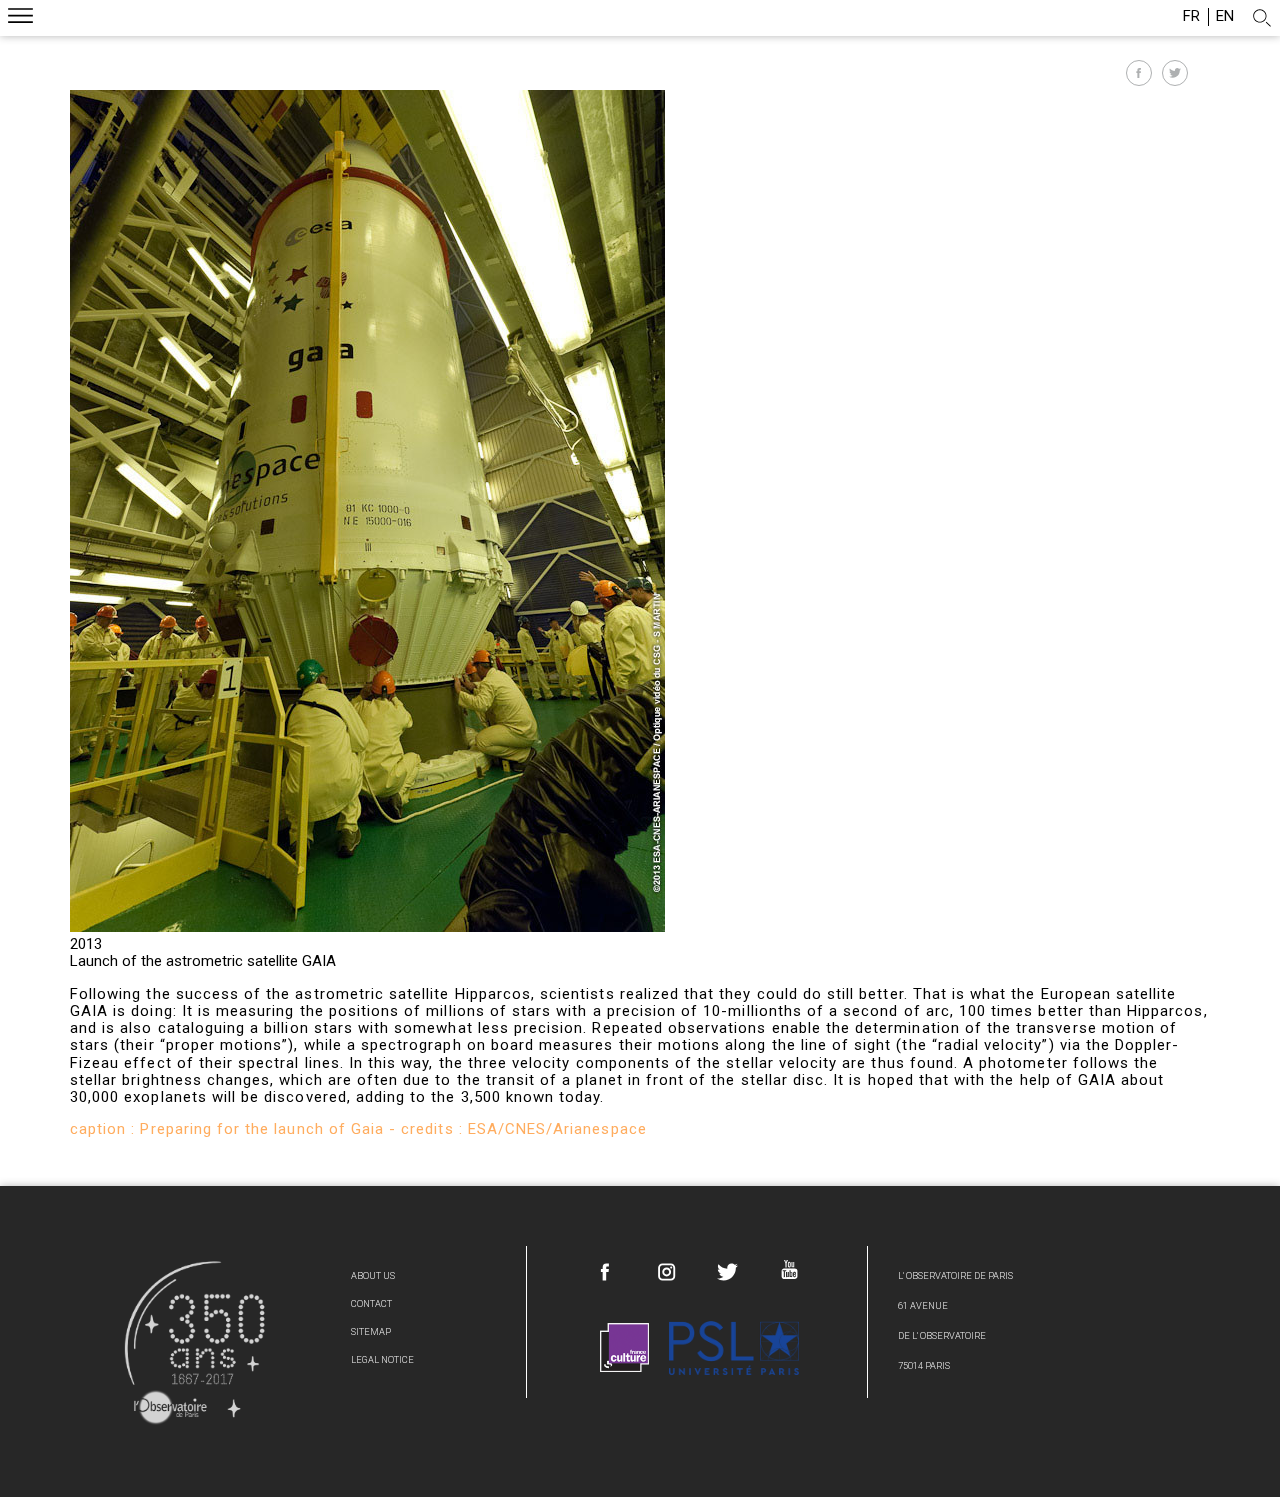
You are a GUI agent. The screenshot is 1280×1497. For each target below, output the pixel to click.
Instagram (667, 1272)
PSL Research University (734, 1347)
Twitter (728, 1272)
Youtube (789, 1269)
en (1225, 16)
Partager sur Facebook (1139, 73)
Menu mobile (20, 18)
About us (373, 1275)
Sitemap (371, 1331)
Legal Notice (382, 1359)
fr (1191, 16)
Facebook (606, 1272)
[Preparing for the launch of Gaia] (367, 927)
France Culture (625, 1347)
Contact (371, 1303)
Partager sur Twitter (1175, 73)
